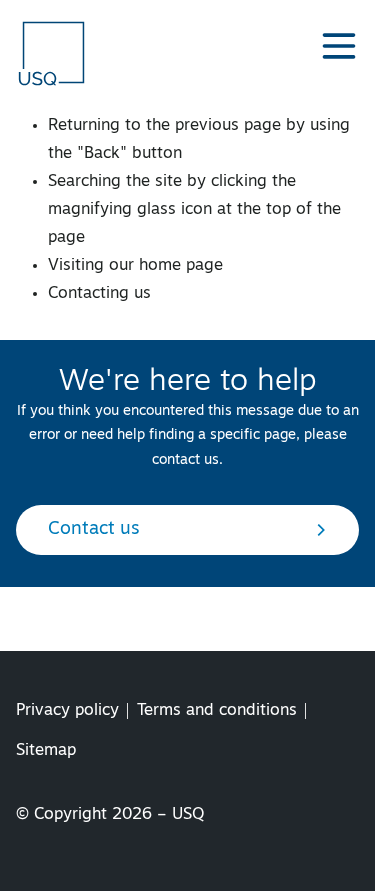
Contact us (94, 530)
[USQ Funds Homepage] (53, 52)
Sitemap (46, 751)
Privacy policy (67, 711)
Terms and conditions (217, 711)
